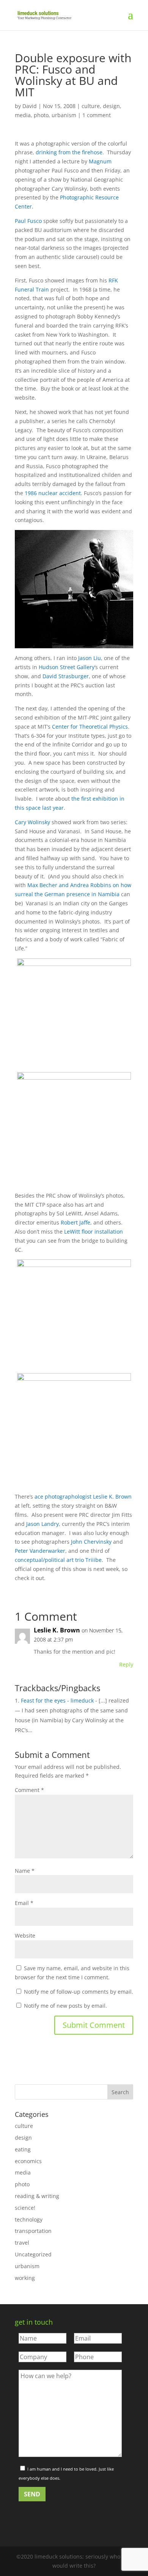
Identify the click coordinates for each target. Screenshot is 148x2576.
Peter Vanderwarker (40, 1551)
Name (25, 1871)
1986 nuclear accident (53, 493)
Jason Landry (43, 1524)
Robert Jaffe (76, 1222)
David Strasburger (66, 676)
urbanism (64, 115)
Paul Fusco (28, 221)
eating (23, 2149)
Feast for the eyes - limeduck (57, 1700)
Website (25, 1936)
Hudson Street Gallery (67, 667)
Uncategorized (33, 2254)
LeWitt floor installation (94, 1232)
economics (28, 2161)
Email (24, 1903)
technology (29, 2219)
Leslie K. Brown (57, 1630)
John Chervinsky (91, 1542)
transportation (33, 2231)
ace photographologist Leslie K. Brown (83, 1497)
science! (25, 2208)
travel (22, 2243)
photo (41, 115)
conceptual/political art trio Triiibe (58, 1560)
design (111, 106)
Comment (29, 1790)
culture (91, 106)
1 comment (97, 115)
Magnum (100, 161)
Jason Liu (90, 658)
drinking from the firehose (69, 152)
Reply (126, 1664)
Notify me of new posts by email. (65, 2006)
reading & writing (37, 2196)
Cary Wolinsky (32, 822)
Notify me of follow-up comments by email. (79, 1992)
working (25, 2278)
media (23, 115)
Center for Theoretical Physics (90, 727)
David (30, 106)
